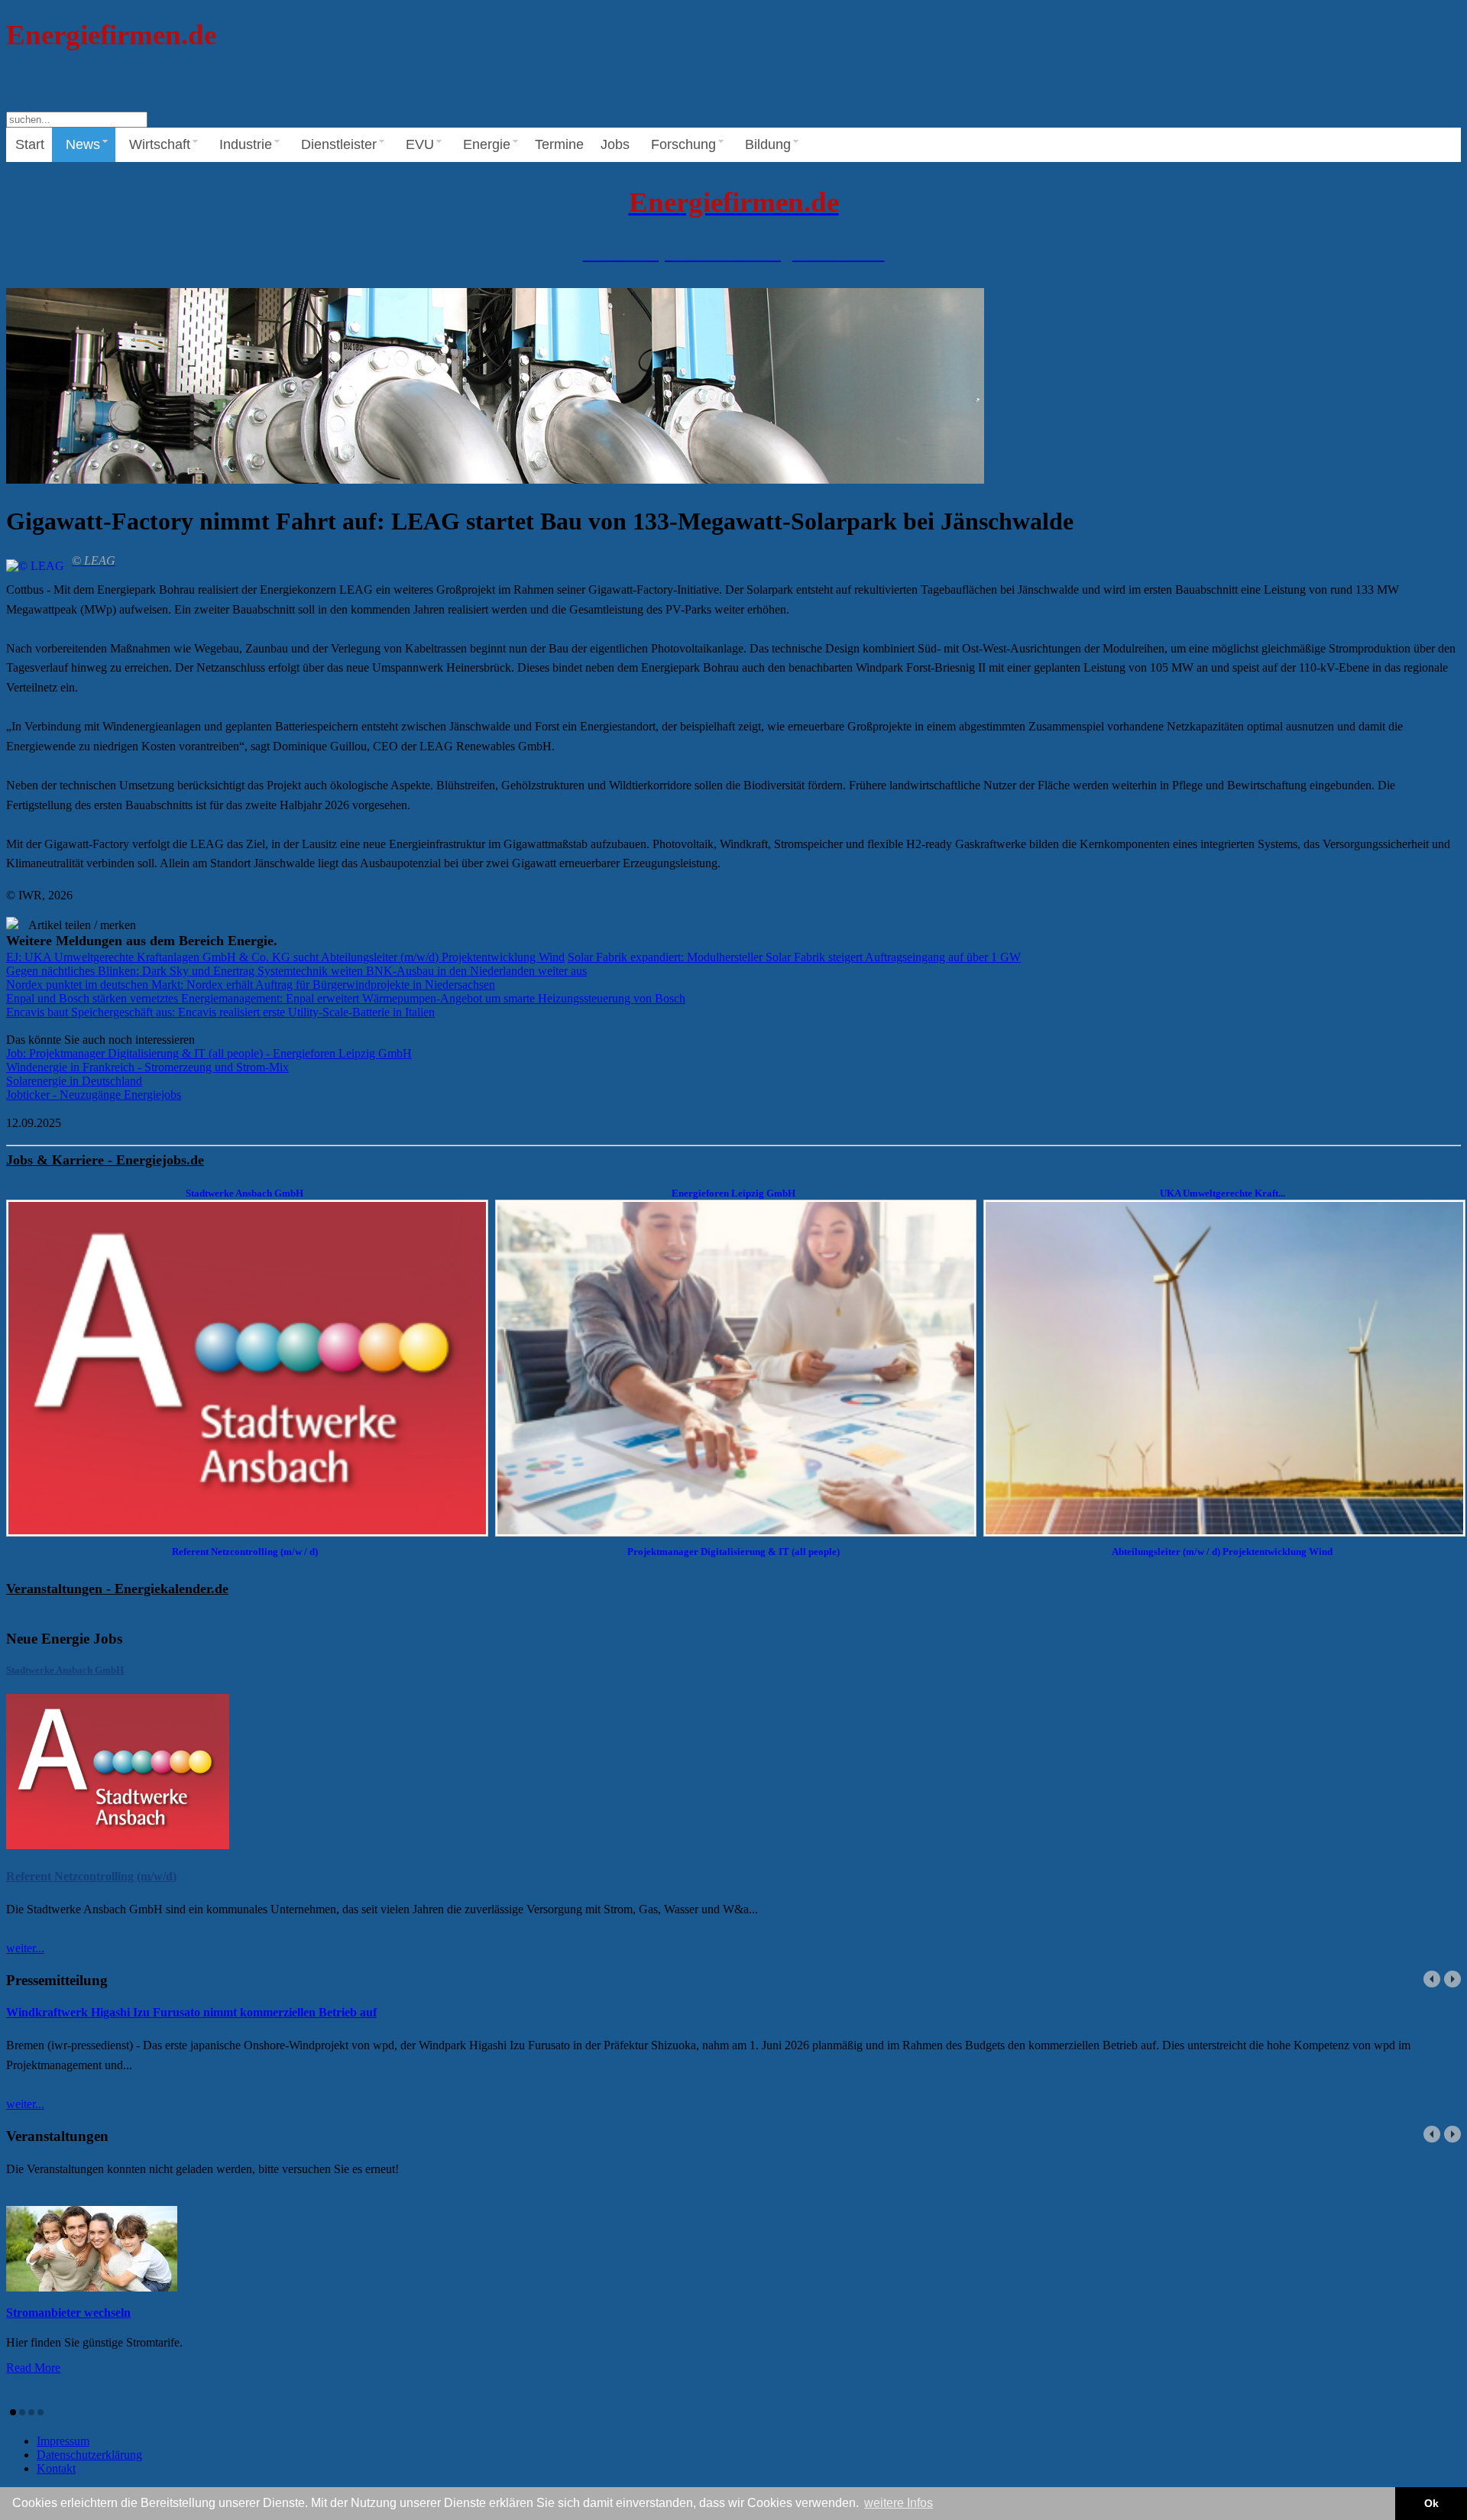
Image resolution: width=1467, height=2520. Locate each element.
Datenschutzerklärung (89, 2455)
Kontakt (56, 2468)
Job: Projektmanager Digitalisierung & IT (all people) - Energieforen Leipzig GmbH (209, 1053)
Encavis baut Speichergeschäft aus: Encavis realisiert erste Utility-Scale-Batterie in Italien (220, 1012)
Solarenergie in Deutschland (74, 1081)
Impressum (63, 2441)
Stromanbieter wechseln (68, 2313)
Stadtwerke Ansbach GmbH (65, 1670)
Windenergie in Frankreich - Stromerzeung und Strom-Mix (147, 1067)
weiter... (25, 1948)
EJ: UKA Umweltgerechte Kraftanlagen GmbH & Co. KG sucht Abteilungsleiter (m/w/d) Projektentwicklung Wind (285, 957)
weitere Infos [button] (899, 2503)
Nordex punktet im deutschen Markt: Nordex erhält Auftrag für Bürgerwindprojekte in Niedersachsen (251, 985)
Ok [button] (1431, 2503)
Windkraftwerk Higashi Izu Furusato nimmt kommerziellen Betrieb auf (191, 2012)
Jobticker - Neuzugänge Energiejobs (94, 1095)
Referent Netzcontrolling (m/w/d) (91, 1876)
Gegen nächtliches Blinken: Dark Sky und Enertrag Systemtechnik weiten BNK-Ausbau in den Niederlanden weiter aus (296, 971)
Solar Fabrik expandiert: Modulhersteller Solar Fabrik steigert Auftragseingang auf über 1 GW (794, 957)
